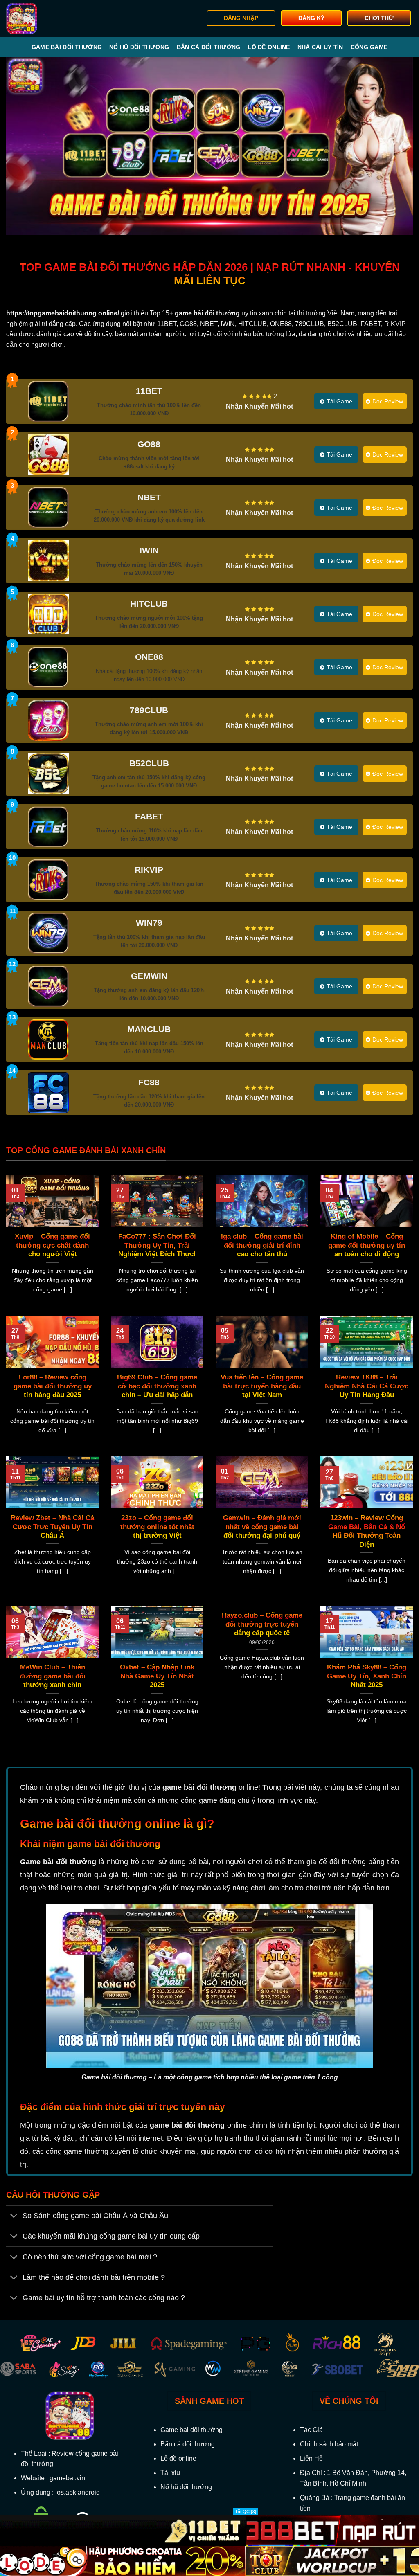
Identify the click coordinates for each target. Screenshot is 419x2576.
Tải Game (339, 401)
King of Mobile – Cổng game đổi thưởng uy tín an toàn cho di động (367, 1245)
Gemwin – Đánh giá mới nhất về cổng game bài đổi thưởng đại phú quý (262, 1527)
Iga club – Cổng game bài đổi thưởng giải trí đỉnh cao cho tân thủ (262, 1245)
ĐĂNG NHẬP (241, 18)
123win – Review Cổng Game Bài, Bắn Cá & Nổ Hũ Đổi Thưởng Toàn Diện (367, 1531)
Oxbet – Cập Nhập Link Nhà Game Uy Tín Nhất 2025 (157, 1676)
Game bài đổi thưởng (67, 47)
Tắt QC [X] (246, 2511)
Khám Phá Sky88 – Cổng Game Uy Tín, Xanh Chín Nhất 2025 (367, 1676)
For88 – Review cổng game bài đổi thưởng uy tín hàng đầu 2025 (53, 1386)
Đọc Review (388, 401)
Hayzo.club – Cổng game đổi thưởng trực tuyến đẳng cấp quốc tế (262, 1624)
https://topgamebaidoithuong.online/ (63, 313)
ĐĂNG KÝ (311, 18)
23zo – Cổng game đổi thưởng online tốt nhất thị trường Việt (157, 1527)
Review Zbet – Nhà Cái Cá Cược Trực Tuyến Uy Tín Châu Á (52, 1527)
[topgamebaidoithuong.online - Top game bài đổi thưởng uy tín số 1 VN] (48, 18)
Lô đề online (269, 47)
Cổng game (369, 47)
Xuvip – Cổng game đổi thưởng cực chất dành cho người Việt (52, 1245)
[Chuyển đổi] (14, 2217)
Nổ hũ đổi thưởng (139, 47)
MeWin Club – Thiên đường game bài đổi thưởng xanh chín (53, 1676)
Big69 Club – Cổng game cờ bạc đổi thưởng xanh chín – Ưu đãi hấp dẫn (157, 1386)
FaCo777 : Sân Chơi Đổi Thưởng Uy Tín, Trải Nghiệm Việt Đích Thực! (157, 1245)
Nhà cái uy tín (320, 47)
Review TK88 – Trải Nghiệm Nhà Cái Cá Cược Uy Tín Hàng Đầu (367, 1386)
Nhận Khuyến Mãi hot (259, 406)
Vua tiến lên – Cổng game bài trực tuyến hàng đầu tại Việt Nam (262, 1386)
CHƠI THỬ (379, 18)
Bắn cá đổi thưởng (209, 47)
